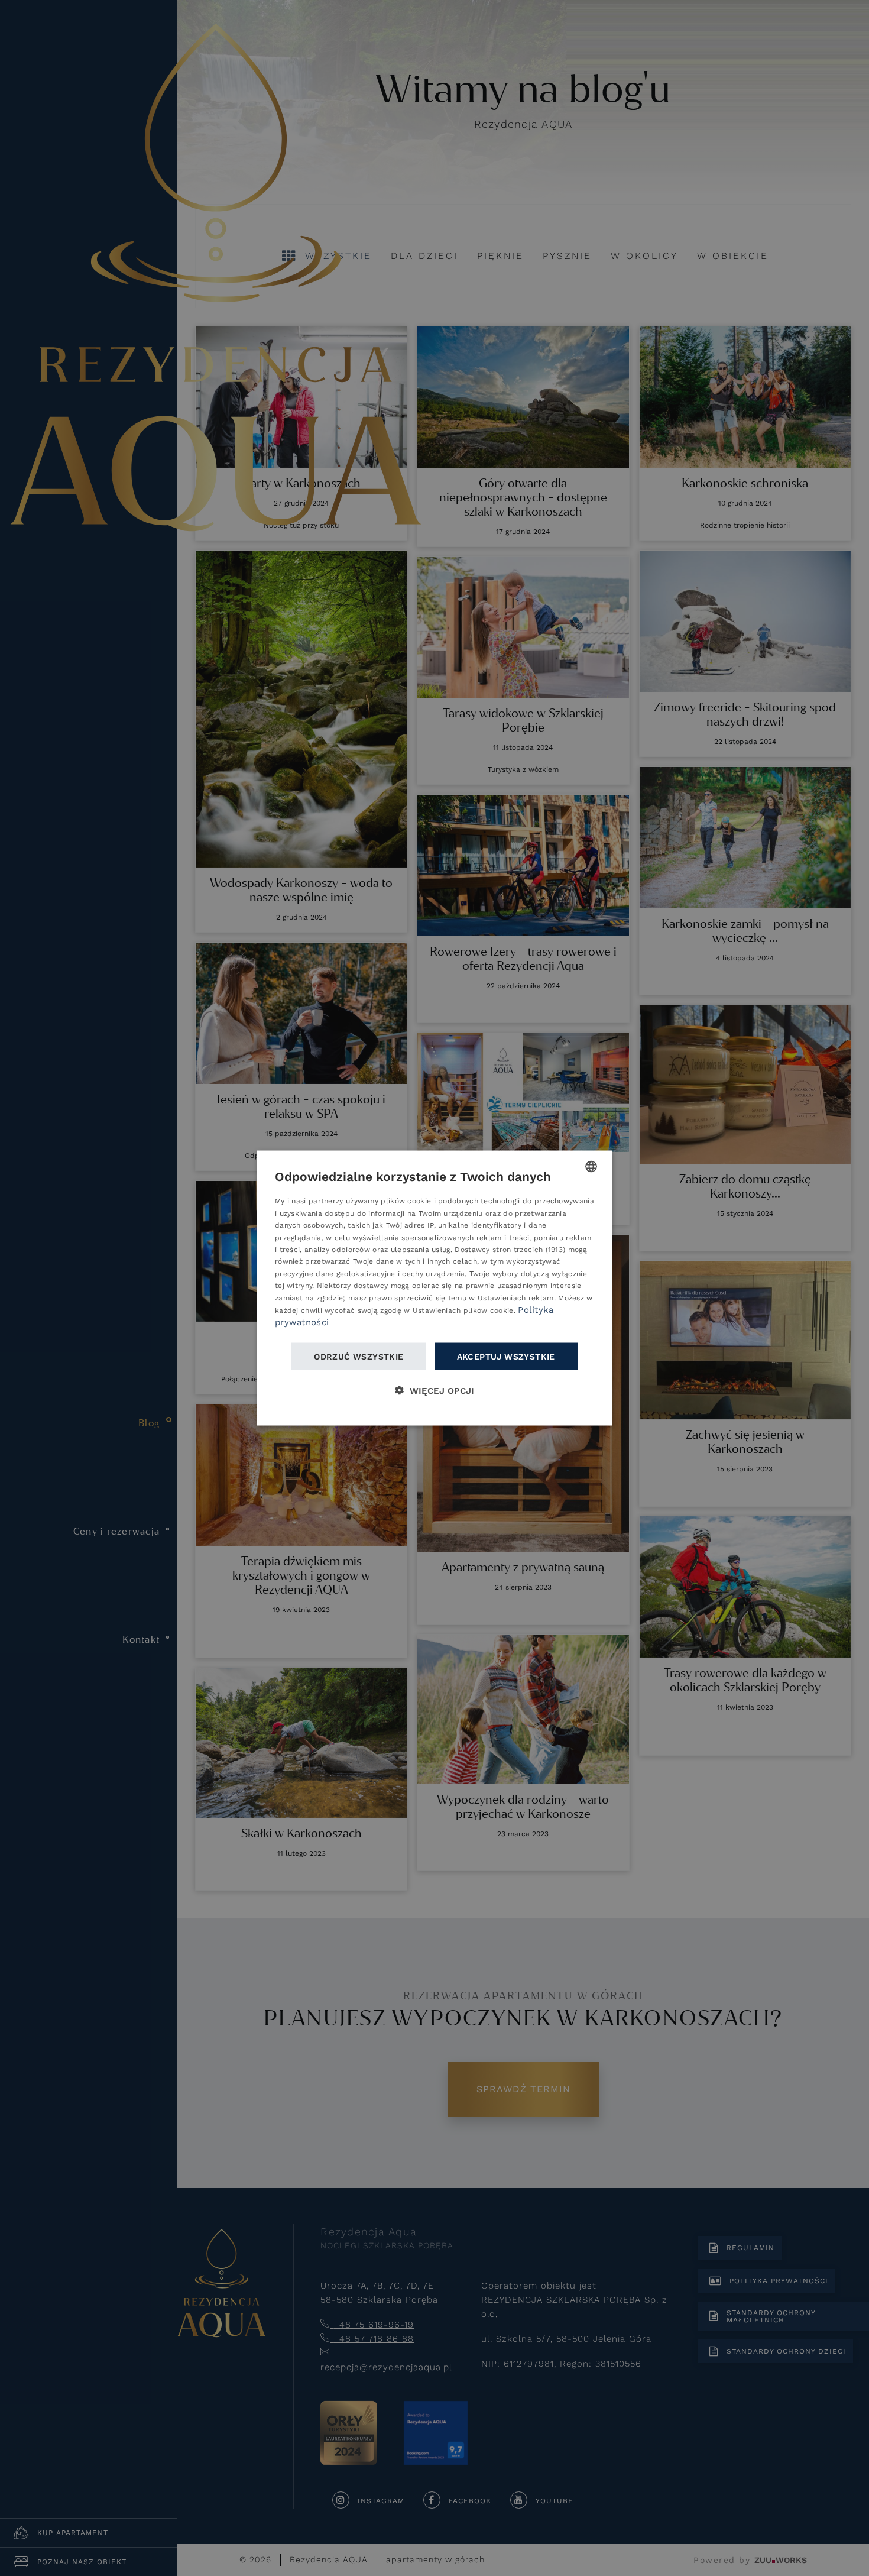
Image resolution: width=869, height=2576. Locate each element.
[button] (434, 1390)
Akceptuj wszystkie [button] (506, 1356)
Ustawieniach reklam (516, 1297)
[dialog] (434, 1288)
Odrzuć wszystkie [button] (359, 1356)
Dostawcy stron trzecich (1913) (510, 1249)
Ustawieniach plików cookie (463, 1310)
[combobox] (591, 1167)
